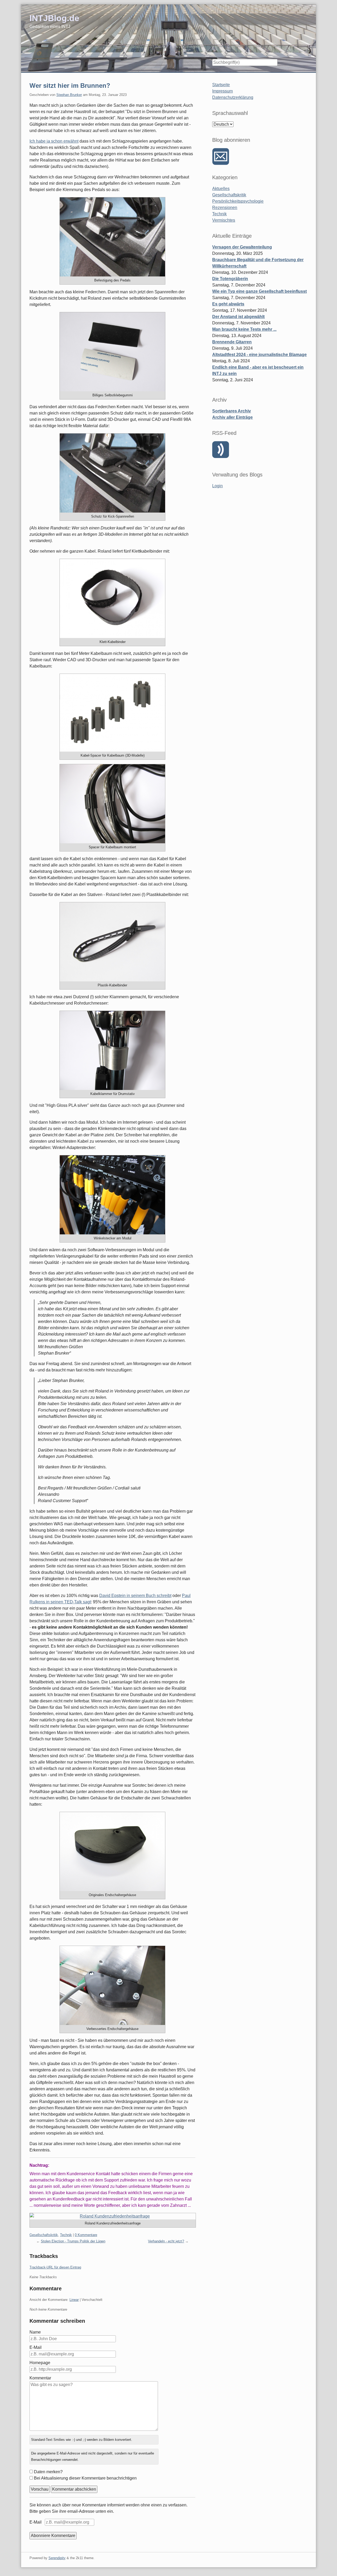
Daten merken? (48, 2472)
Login (217, 486)
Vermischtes (224, 220)
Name (35, 2332)
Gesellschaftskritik (44, 2235)
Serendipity (57, 2558)
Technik (66, 2235)
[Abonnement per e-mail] (221, 157)
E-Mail (36, 2347)
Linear (74, 2300)
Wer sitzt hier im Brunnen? (70, 86)
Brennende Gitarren (232, 342)
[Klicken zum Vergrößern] (112, 237)
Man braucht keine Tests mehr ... (244, 329)
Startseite (221, 85)
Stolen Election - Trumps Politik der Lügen (73, 2241)
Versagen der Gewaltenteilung (242, 247)
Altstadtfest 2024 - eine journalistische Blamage (259, 355)
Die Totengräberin (230, 279)
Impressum (222, 91)
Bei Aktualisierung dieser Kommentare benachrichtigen (85, 2478)
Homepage (40, 2363)
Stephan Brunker (69, 95)
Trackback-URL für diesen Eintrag (55, 2267)
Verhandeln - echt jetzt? (166, 2241)
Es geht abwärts (228, 304)
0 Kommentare (86, 2235)
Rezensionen (225, 208)
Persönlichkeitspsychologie (238, 201)
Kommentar (40, 2378)
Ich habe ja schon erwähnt (54, 141)
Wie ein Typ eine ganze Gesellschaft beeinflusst (259, 291)
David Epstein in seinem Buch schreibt (135, 1596)
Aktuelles (221, 189)
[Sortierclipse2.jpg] (112, 713)
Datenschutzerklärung (233, 97)
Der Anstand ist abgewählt (238, 317)
